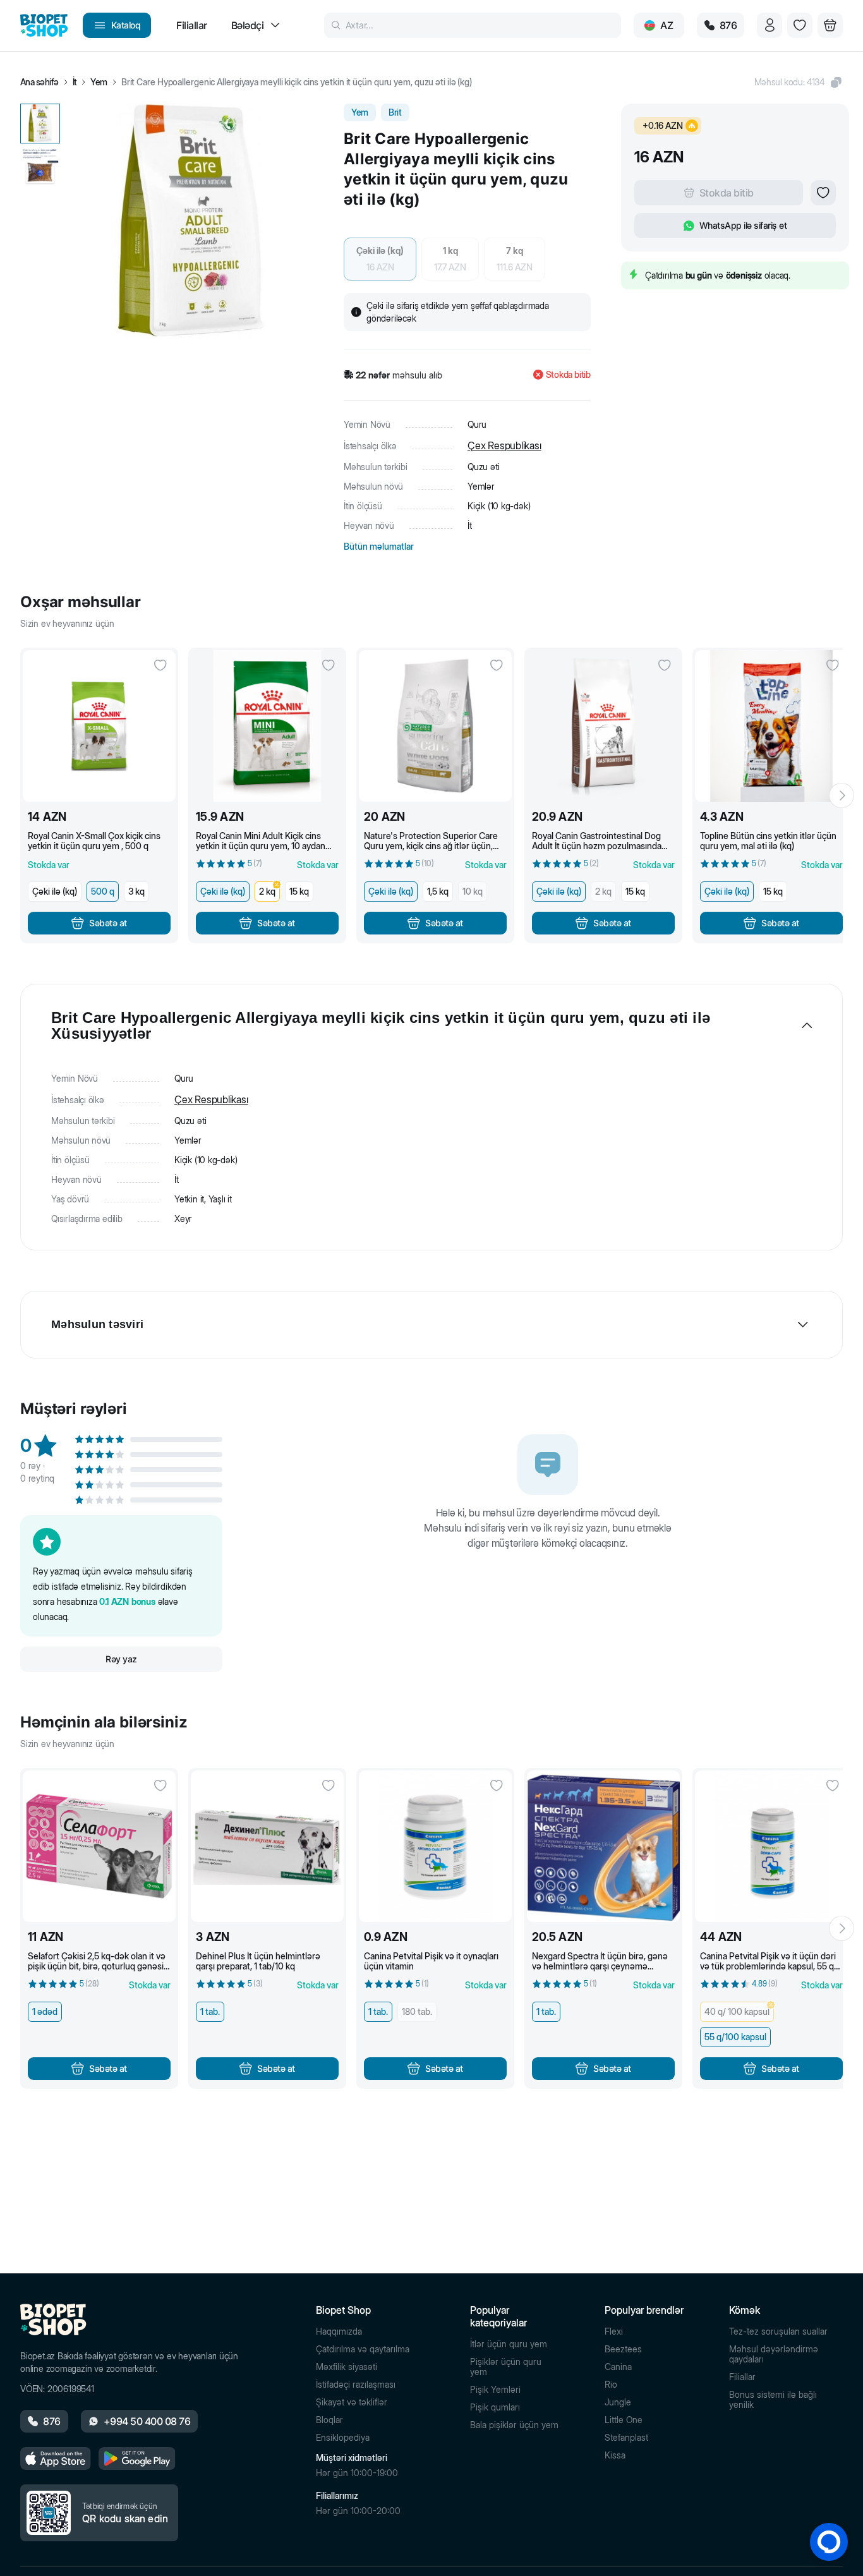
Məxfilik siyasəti (347, 2367)
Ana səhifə (39, 82)
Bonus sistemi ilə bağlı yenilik (773, 2400)
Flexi (614, 2331)
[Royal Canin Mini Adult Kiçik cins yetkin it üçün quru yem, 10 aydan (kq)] (267, 726)
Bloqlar (329, 2420)
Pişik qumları (495, 2407)
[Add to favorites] (823, 193)
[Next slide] (842, 795)
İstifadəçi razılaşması (356, 2385)
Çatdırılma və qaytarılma (363, 2349)
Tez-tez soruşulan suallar (778, 2331)
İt (75, 82)
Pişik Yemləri (495, 2390)
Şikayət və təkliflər (352, 2402)
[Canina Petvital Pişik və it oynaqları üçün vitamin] (435, 1846)
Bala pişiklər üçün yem (514, 2425)
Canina (618, 2367)
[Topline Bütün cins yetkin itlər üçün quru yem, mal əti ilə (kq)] (771, 726)
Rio (611, 2385)
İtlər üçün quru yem (509, 2344)
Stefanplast (626, 2438)
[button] (799, 82)
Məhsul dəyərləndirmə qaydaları (774, 2354)
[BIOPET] (44, 25)
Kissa (615, 2455)
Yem (99, 82)
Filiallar (742, 2377)
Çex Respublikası (504, 445)
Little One (624, 2420)
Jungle (618, 2402)
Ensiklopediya (343, 2438)
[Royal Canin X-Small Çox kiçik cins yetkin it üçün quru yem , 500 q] (99, 726)
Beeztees (623, 2349)
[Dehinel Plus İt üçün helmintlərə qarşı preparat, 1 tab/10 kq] (267, 1846)
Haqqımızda (339, 2331)
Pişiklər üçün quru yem (506, 2367)
